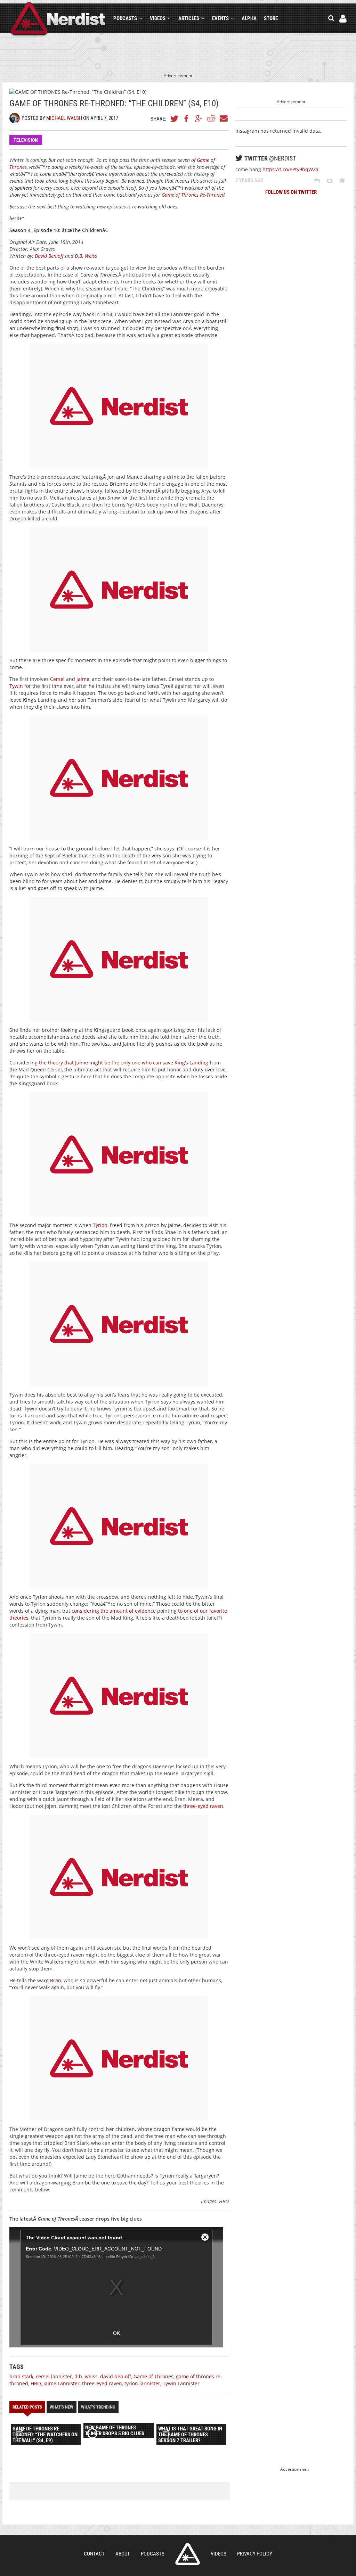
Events (220, 18)
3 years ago (249, 180)
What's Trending (98, 2407)
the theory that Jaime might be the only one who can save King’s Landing (124, 1063)
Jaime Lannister (62, 2383)
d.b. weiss (86, 2376)
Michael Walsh (64, 118)
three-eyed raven (203, 1806)
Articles (189, 18)
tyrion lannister (142, 2383)
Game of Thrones (153, 2376)
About (123, 2554)
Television (26, 140)
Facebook (187, 118)
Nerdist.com (188, 2554)
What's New (62, 2407)
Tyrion (100, 1225)
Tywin (16, 686)
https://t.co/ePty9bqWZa (290, 169)
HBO (36, 2383)
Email (223, 118)
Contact (94, 2554)
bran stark (21, 2376)
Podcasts (125, 18)
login (343, 19)
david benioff (116, 2376)
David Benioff (49, 256)
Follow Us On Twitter (291, 192)
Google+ (199, 118)
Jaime (83, 679)
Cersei (57, 679)
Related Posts (27, 2407)
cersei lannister (54, 2376)
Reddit (211, 118)
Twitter (175, 118)
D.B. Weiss (86, 256)
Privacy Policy (255, 2554)
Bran (56, 1980)
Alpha (249, 18)
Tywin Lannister (181, 2383)
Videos (158, 18)
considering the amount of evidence (114, 1611)
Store (271, 18)
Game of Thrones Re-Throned (193, 195)
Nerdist (58, 20)
